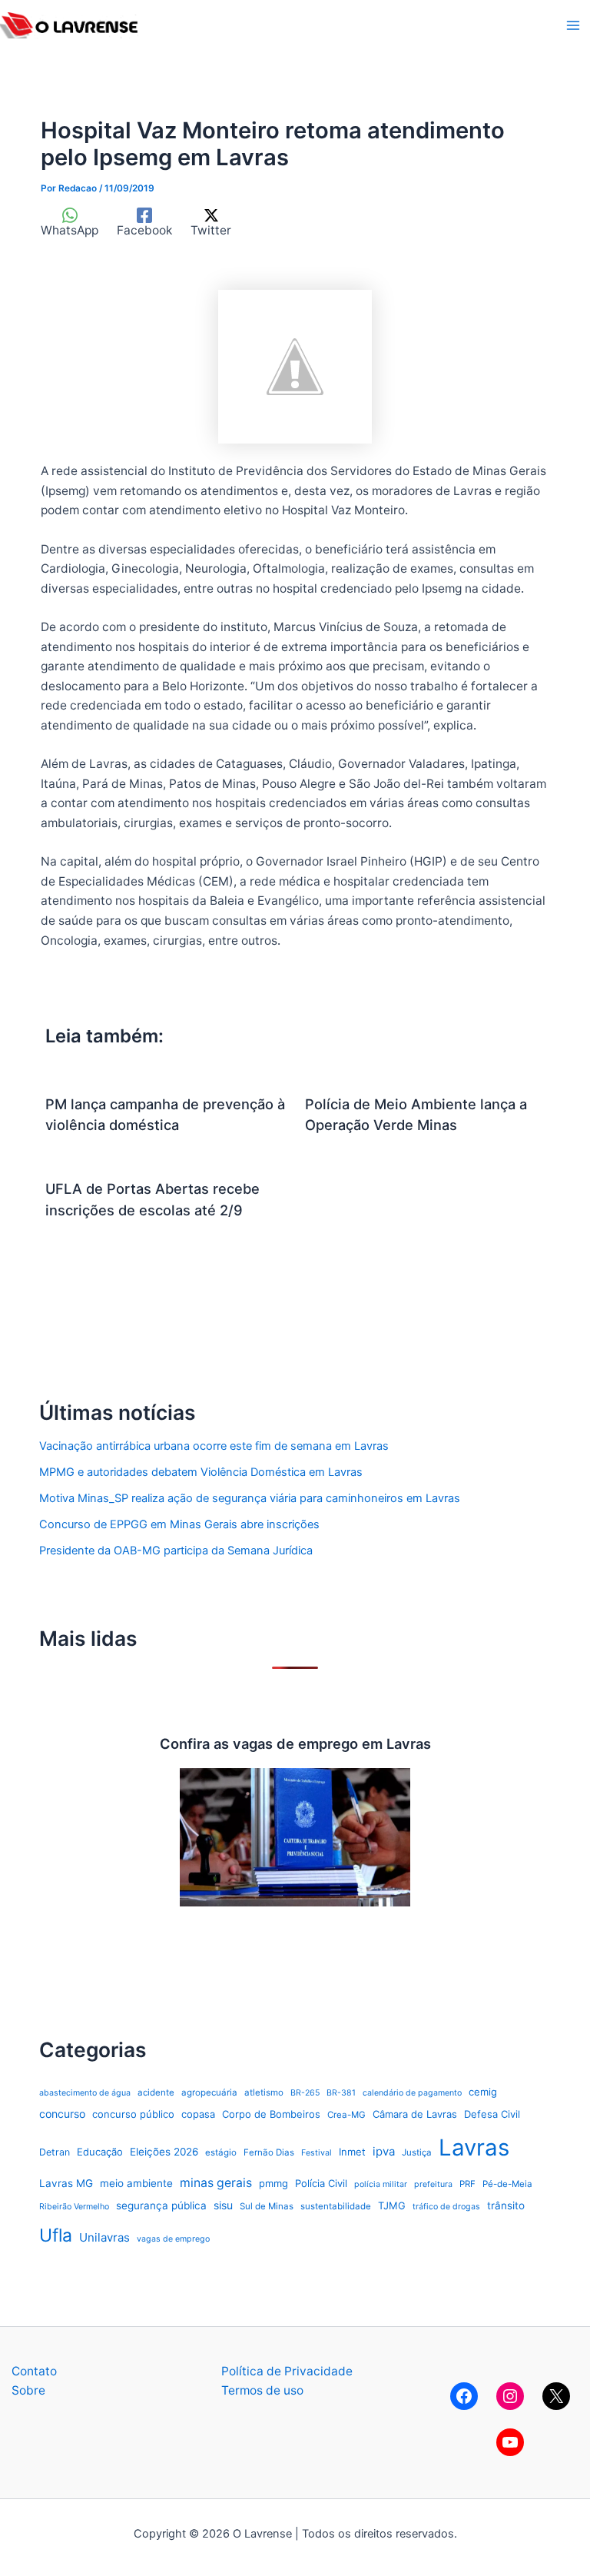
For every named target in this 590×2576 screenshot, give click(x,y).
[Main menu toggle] (573, 25)
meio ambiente (136, 2183)
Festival (317, 2153)
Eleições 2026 (164, 2152)
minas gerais (216, 2183)
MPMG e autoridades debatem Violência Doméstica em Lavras (201, 1472)
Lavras (474, 2147)
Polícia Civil (321, 2183)
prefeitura (433, 2184)
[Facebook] (464, 2396)
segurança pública (161, 2205)
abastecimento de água (85, 2093)
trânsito (506, 2205)
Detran (55, 2152)
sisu (223, 2205)
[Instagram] (510, 2396)
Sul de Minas (267, 2206)
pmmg (273, 2183)
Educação (100, 2152)
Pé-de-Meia (507, 2184)
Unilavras (104, 2237)
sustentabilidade (336, 2206)
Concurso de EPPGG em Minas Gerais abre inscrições (179, 1524)
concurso (62, 2114)
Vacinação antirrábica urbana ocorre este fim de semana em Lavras (214, 1446)
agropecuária (209, 2092)
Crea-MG (346, 2115)
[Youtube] (510, 2442)
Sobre (28, 2390)
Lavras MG (66, 2183)
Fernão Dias (269, 2152)
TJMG (392, 2205)
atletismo (264, 2092)
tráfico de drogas (446, 2207)
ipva (384, 2151)
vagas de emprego (173, 2239)
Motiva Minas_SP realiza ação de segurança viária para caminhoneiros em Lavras (250, 1498)
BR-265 (305, 2093)
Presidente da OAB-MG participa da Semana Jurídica (176, 1551)
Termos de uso (262, 2390)
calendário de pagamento (412, 2093)
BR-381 (341, 2093)
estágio (221, 2152)
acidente (156, 2092)
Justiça (417, 2152)
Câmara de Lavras (415, 2114)
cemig (483, 2092)
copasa (198, 2114)
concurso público (133, 2114)
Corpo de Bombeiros (271, 2114)
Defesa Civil (492, 2114)
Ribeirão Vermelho (74, 2207)
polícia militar (381, 2184)
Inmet (352, 2152)
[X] (556, 2396)
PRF (467, 2184)
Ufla (56, 2235)
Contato (34, 2371)
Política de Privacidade (287, 2371)
